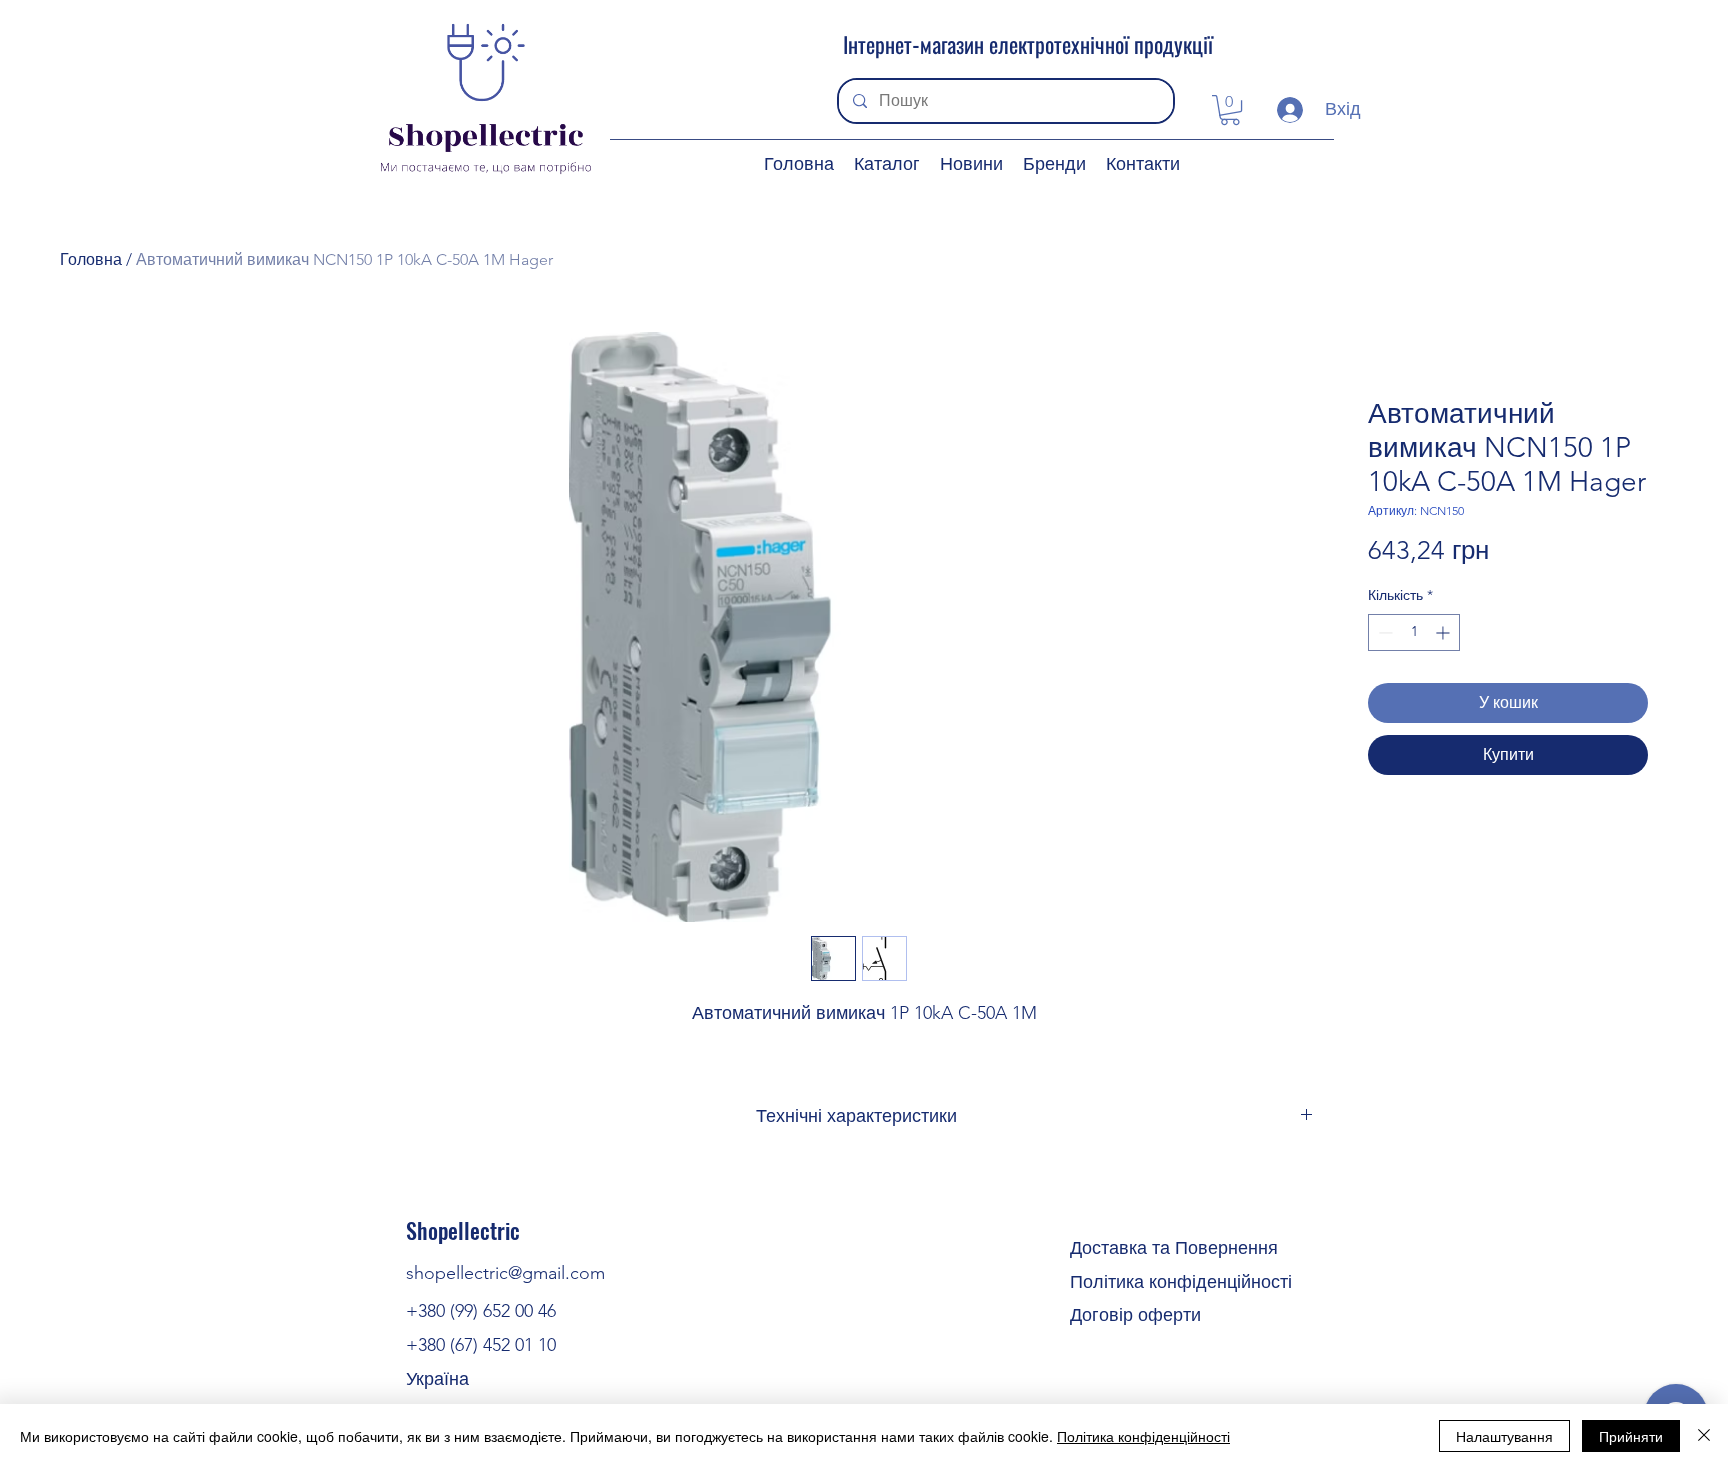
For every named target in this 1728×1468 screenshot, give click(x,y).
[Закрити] (1704, 1436)
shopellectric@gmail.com (505, 1273)
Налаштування (1504, 1436)
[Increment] (1444, 632)
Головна (91, 259)
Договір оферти (1135, 1315)
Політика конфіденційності (1181, 1282)
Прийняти (1631, 1436)
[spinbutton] (1414, 632)
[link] (1230, 110)
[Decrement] (1383, 632)
